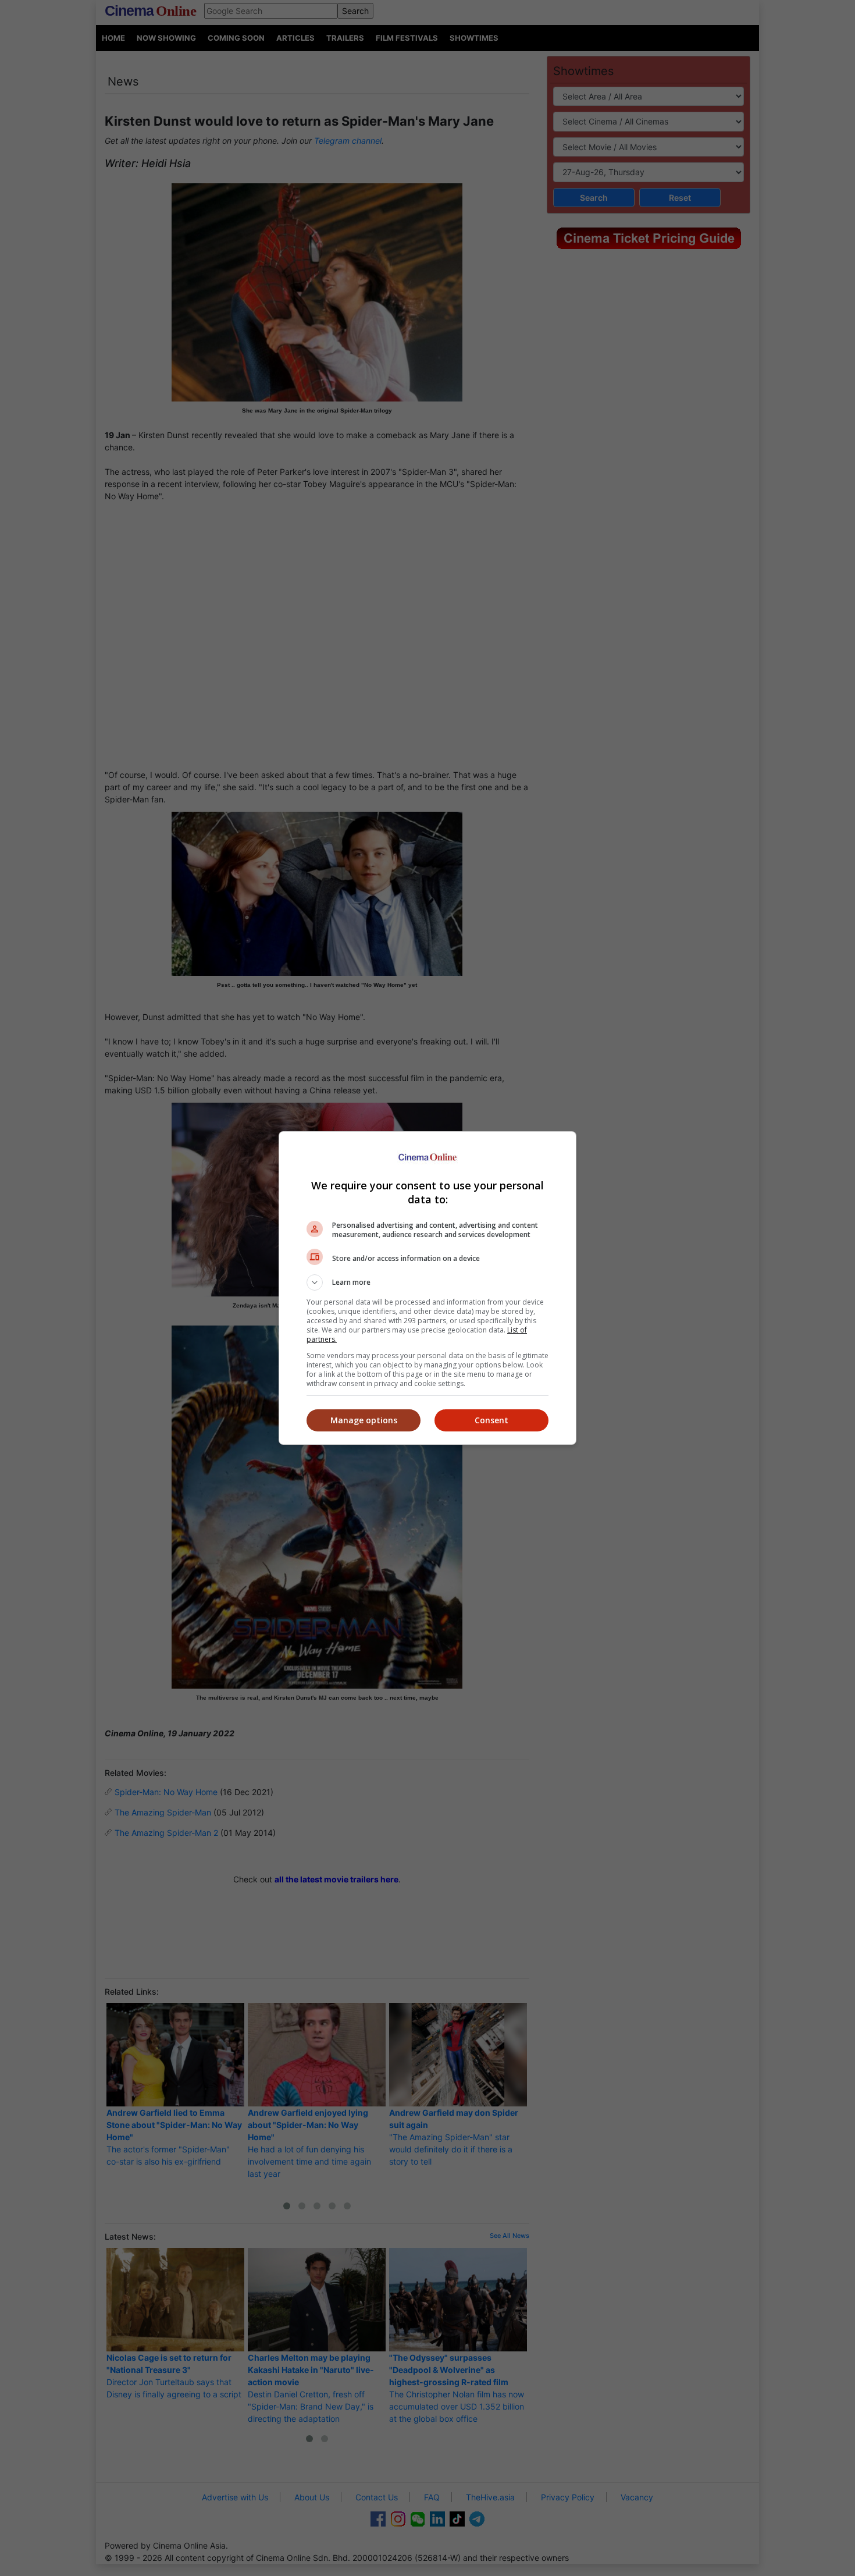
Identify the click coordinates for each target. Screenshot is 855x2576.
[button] (427, 1282)
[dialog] (427, 1288)
